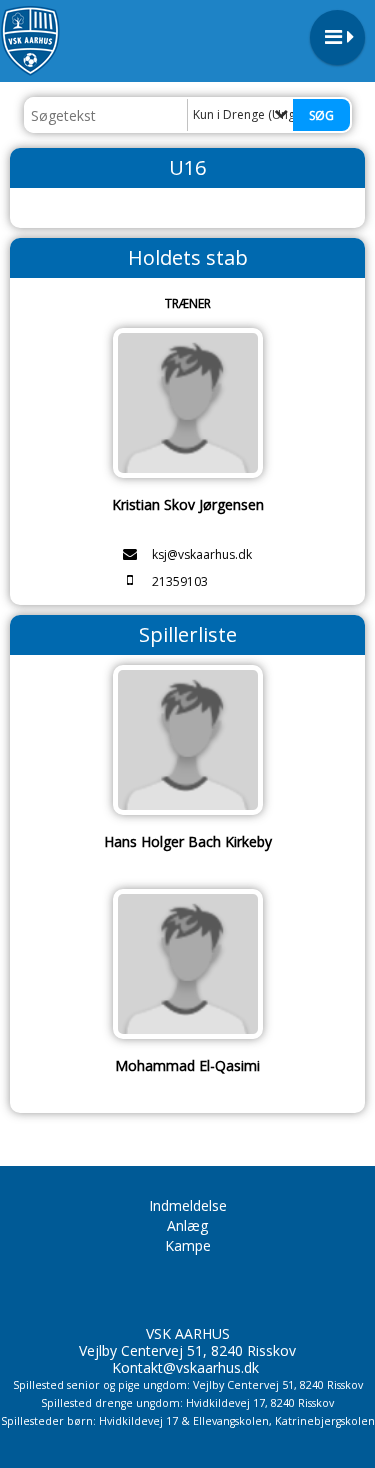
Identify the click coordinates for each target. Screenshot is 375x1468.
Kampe (188, 1245)
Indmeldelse (188, 1205)
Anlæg (187, 1225)
